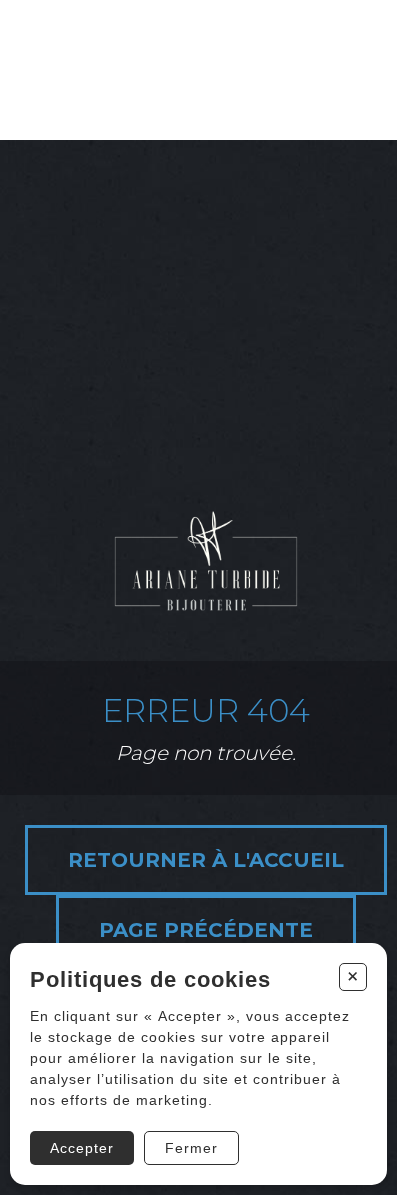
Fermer (191, 1148)
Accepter (82, 1148)
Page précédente (206, 930)
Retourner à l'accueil (206, 860)
